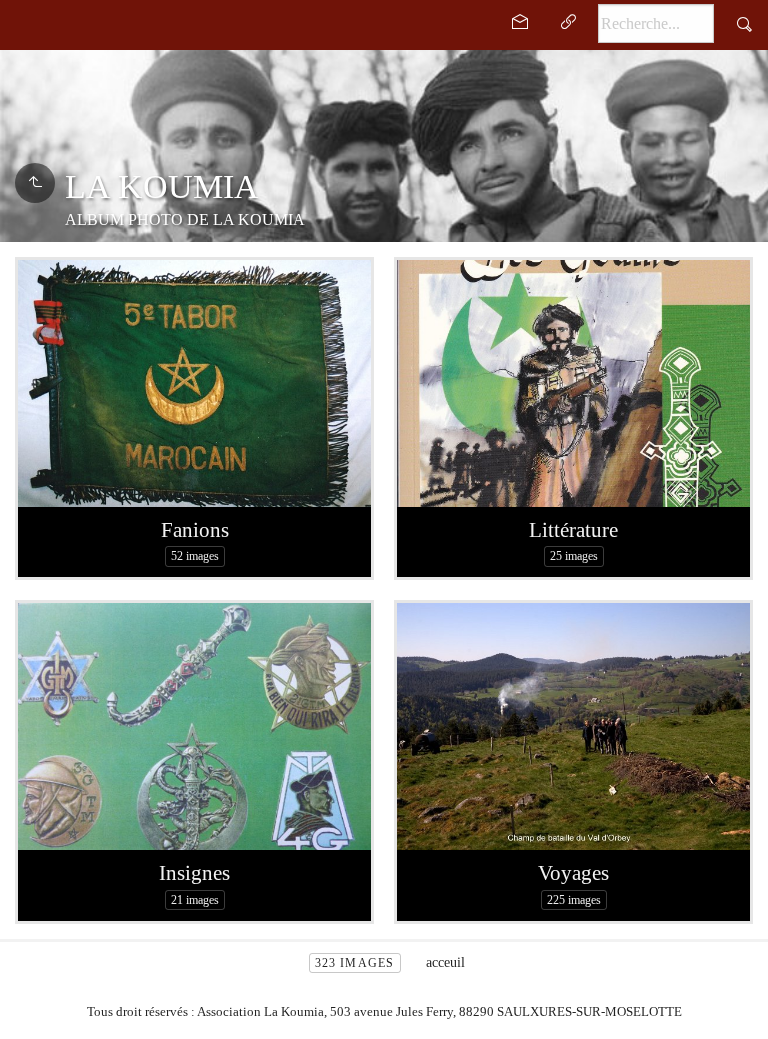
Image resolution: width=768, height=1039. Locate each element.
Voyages (573, 873)
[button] (31, 1008)
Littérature (573, 530)
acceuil (445, 962)
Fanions (195, 530)
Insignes (194, 873)
